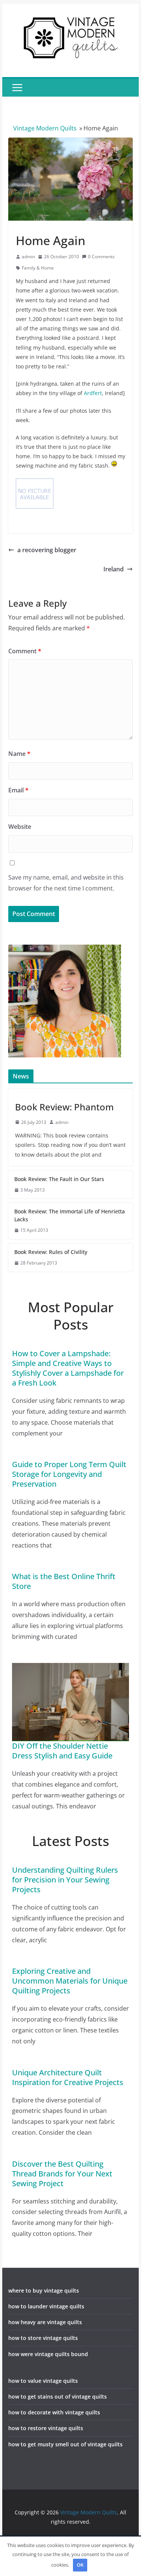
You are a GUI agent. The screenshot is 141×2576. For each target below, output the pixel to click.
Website (20, 827)
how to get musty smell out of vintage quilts (65, 2444)
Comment (25, 651)
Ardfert (93, 393)
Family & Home (38, 268)
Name (19, 754)
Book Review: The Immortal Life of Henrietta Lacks (70, 1215)
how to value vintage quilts (43, 2381)
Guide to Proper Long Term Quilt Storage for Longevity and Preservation (69, 1474)
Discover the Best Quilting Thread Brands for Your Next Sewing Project (62, 2174)
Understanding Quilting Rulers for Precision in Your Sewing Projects (65, 1880)
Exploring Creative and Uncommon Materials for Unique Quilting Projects (70, 1981)
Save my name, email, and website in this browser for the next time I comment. (66, 883)
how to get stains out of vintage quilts (58, 2397)
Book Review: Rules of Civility (51, 1252)
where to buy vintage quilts (44, 2291)
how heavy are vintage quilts (45, 2322)
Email (18, 790)
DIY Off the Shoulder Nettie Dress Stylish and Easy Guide (62, 1751)
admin (28, 257)
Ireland (114, 569)
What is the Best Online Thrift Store (64, 1581)
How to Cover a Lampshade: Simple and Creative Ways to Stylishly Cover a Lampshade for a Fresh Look (68, 1368)
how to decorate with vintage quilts (54, 2412)
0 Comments (101, 257)
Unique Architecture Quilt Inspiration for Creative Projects (68, 2077)
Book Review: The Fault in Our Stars (59, 1179)
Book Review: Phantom (64, 1107)
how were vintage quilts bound (48, 2354)
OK (80, 2565)
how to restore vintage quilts (46, 2428)
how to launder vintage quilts (46, 2306)
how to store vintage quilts (43, 2338)
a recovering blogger (47, 550)
